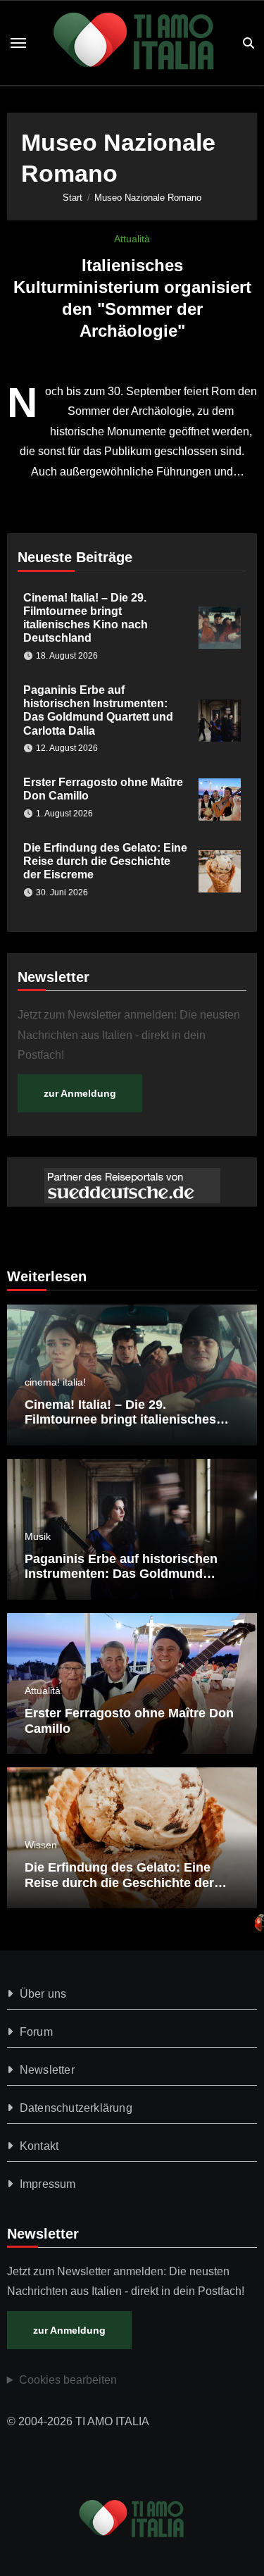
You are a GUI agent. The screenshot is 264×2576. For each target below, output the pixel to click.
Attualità (132, 239)
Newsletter (47, 2070)
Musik (38, 1536)
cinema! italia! (55, 1382)
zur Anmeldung (80, 1093)
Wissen (41, 1845)
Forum (36, 2032)
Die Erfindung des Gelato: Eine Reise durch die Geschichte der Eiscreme (105, 861)
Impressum (48, 2184)
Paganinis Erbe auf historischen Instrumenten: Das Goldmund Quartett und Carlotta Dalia (121, 1574)
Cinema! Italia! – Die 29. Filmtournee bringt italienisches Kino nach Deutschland (120, 1420)
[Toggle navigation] (18, 43)
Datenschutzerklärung (76, 2108)
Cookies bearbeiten (68, 2380)
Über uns (43, 1994)
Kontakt (39, 2146)
